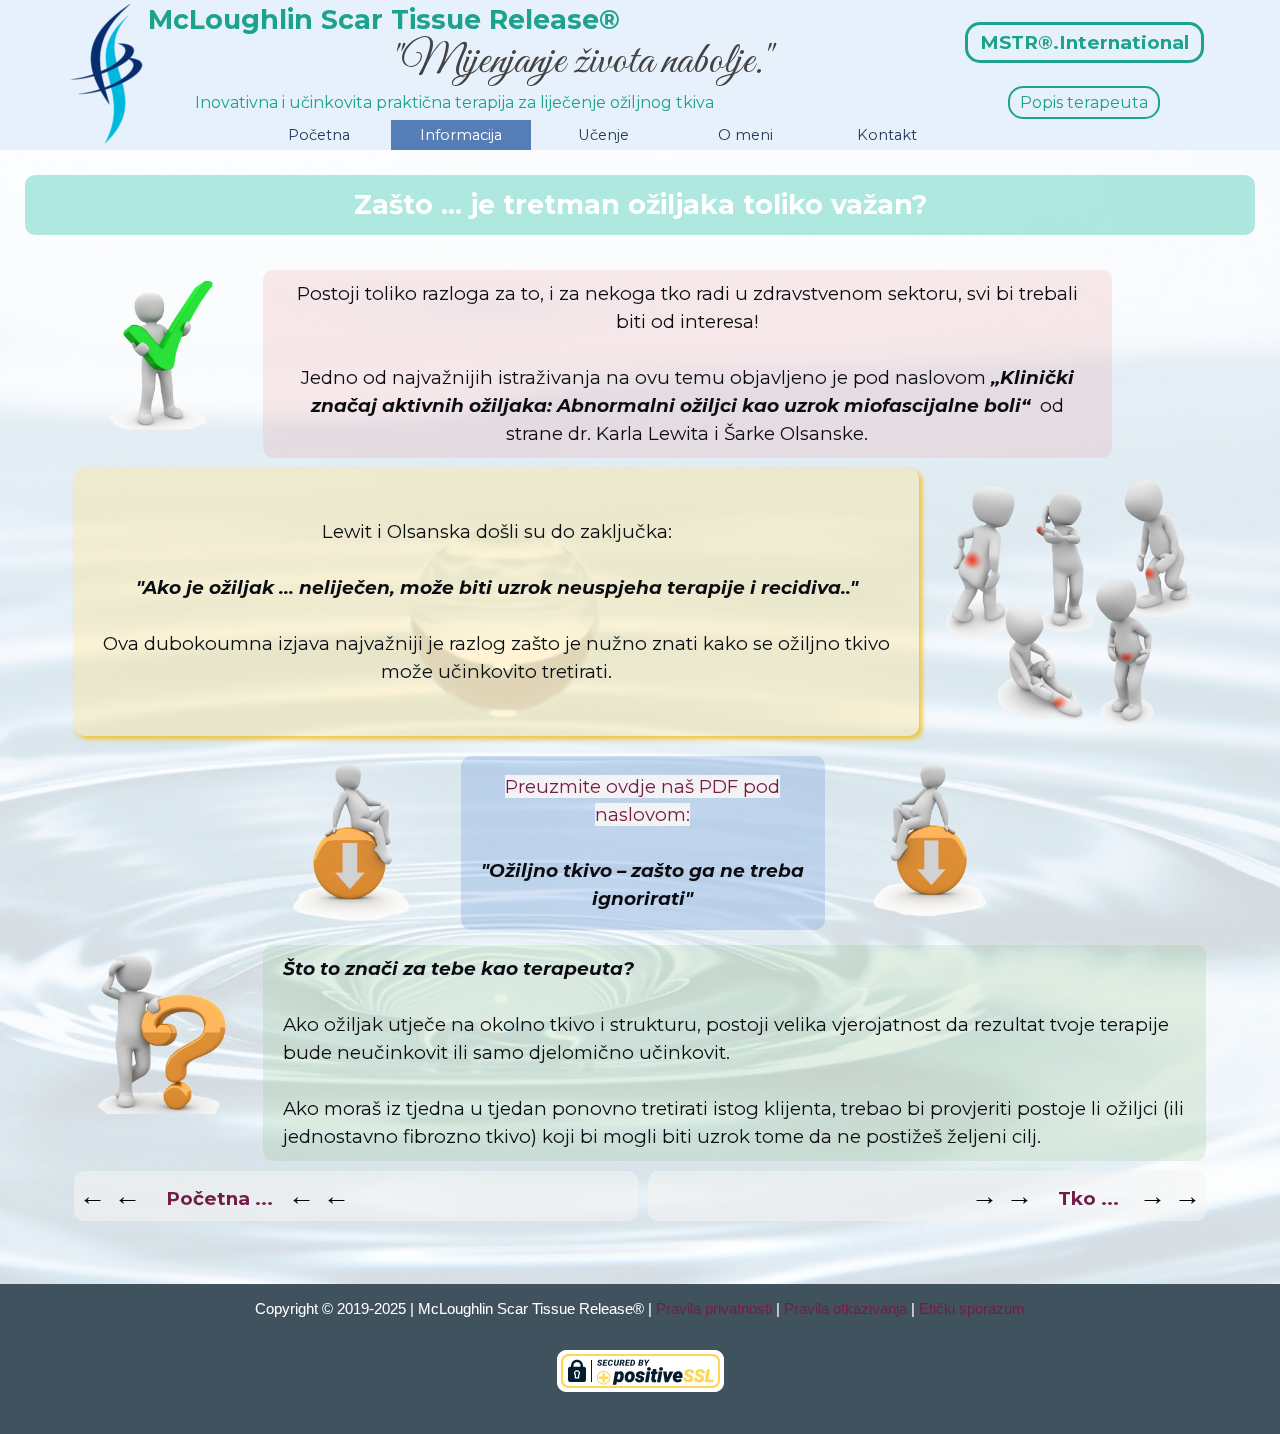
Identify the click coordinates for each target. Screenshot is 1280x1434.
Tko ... (1088, 1198)
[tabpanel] (640, 205)
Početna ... (219, 1198)
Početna (319, 135)
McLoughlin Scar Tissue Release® (384, 19)
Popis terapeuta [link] (1084, 102)
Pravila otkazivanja (845, 1309)
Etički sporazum (972, 1309)
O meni (745, 135)
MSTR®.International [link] (1084, 42)
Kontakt (887, 135)
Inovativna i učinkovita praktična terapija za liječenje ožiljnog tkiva (454, 102)
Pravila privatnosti (714, 1309)
